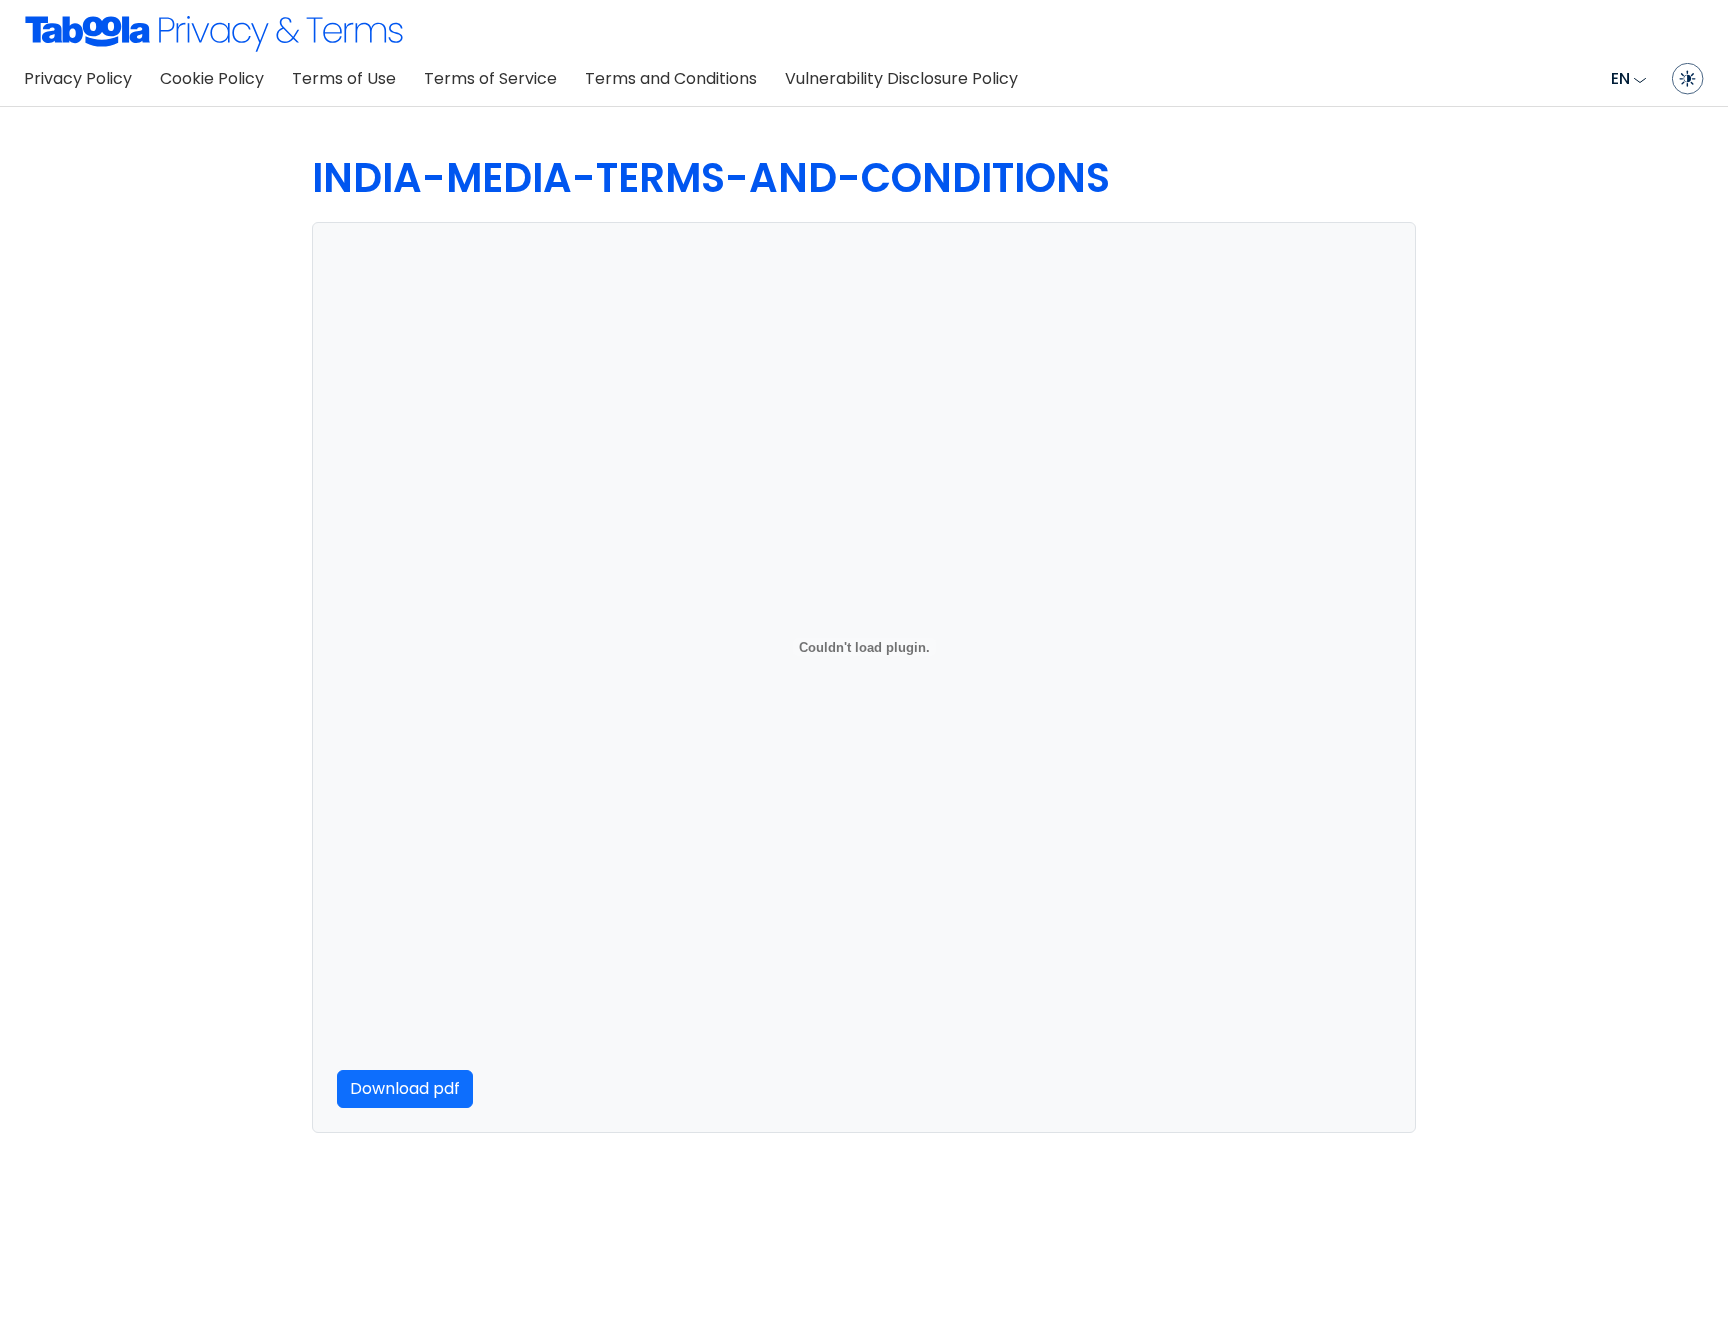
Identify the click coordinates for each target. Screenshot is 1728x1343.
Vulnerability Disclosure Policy (901, 78)
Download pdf (405, 1088)
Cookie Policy (212, 78)
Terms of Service (490, 78)
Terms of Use (344, 78)
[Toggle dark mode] (1688, 79)
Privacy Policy (78, 78)
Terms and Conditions (671, 78)
